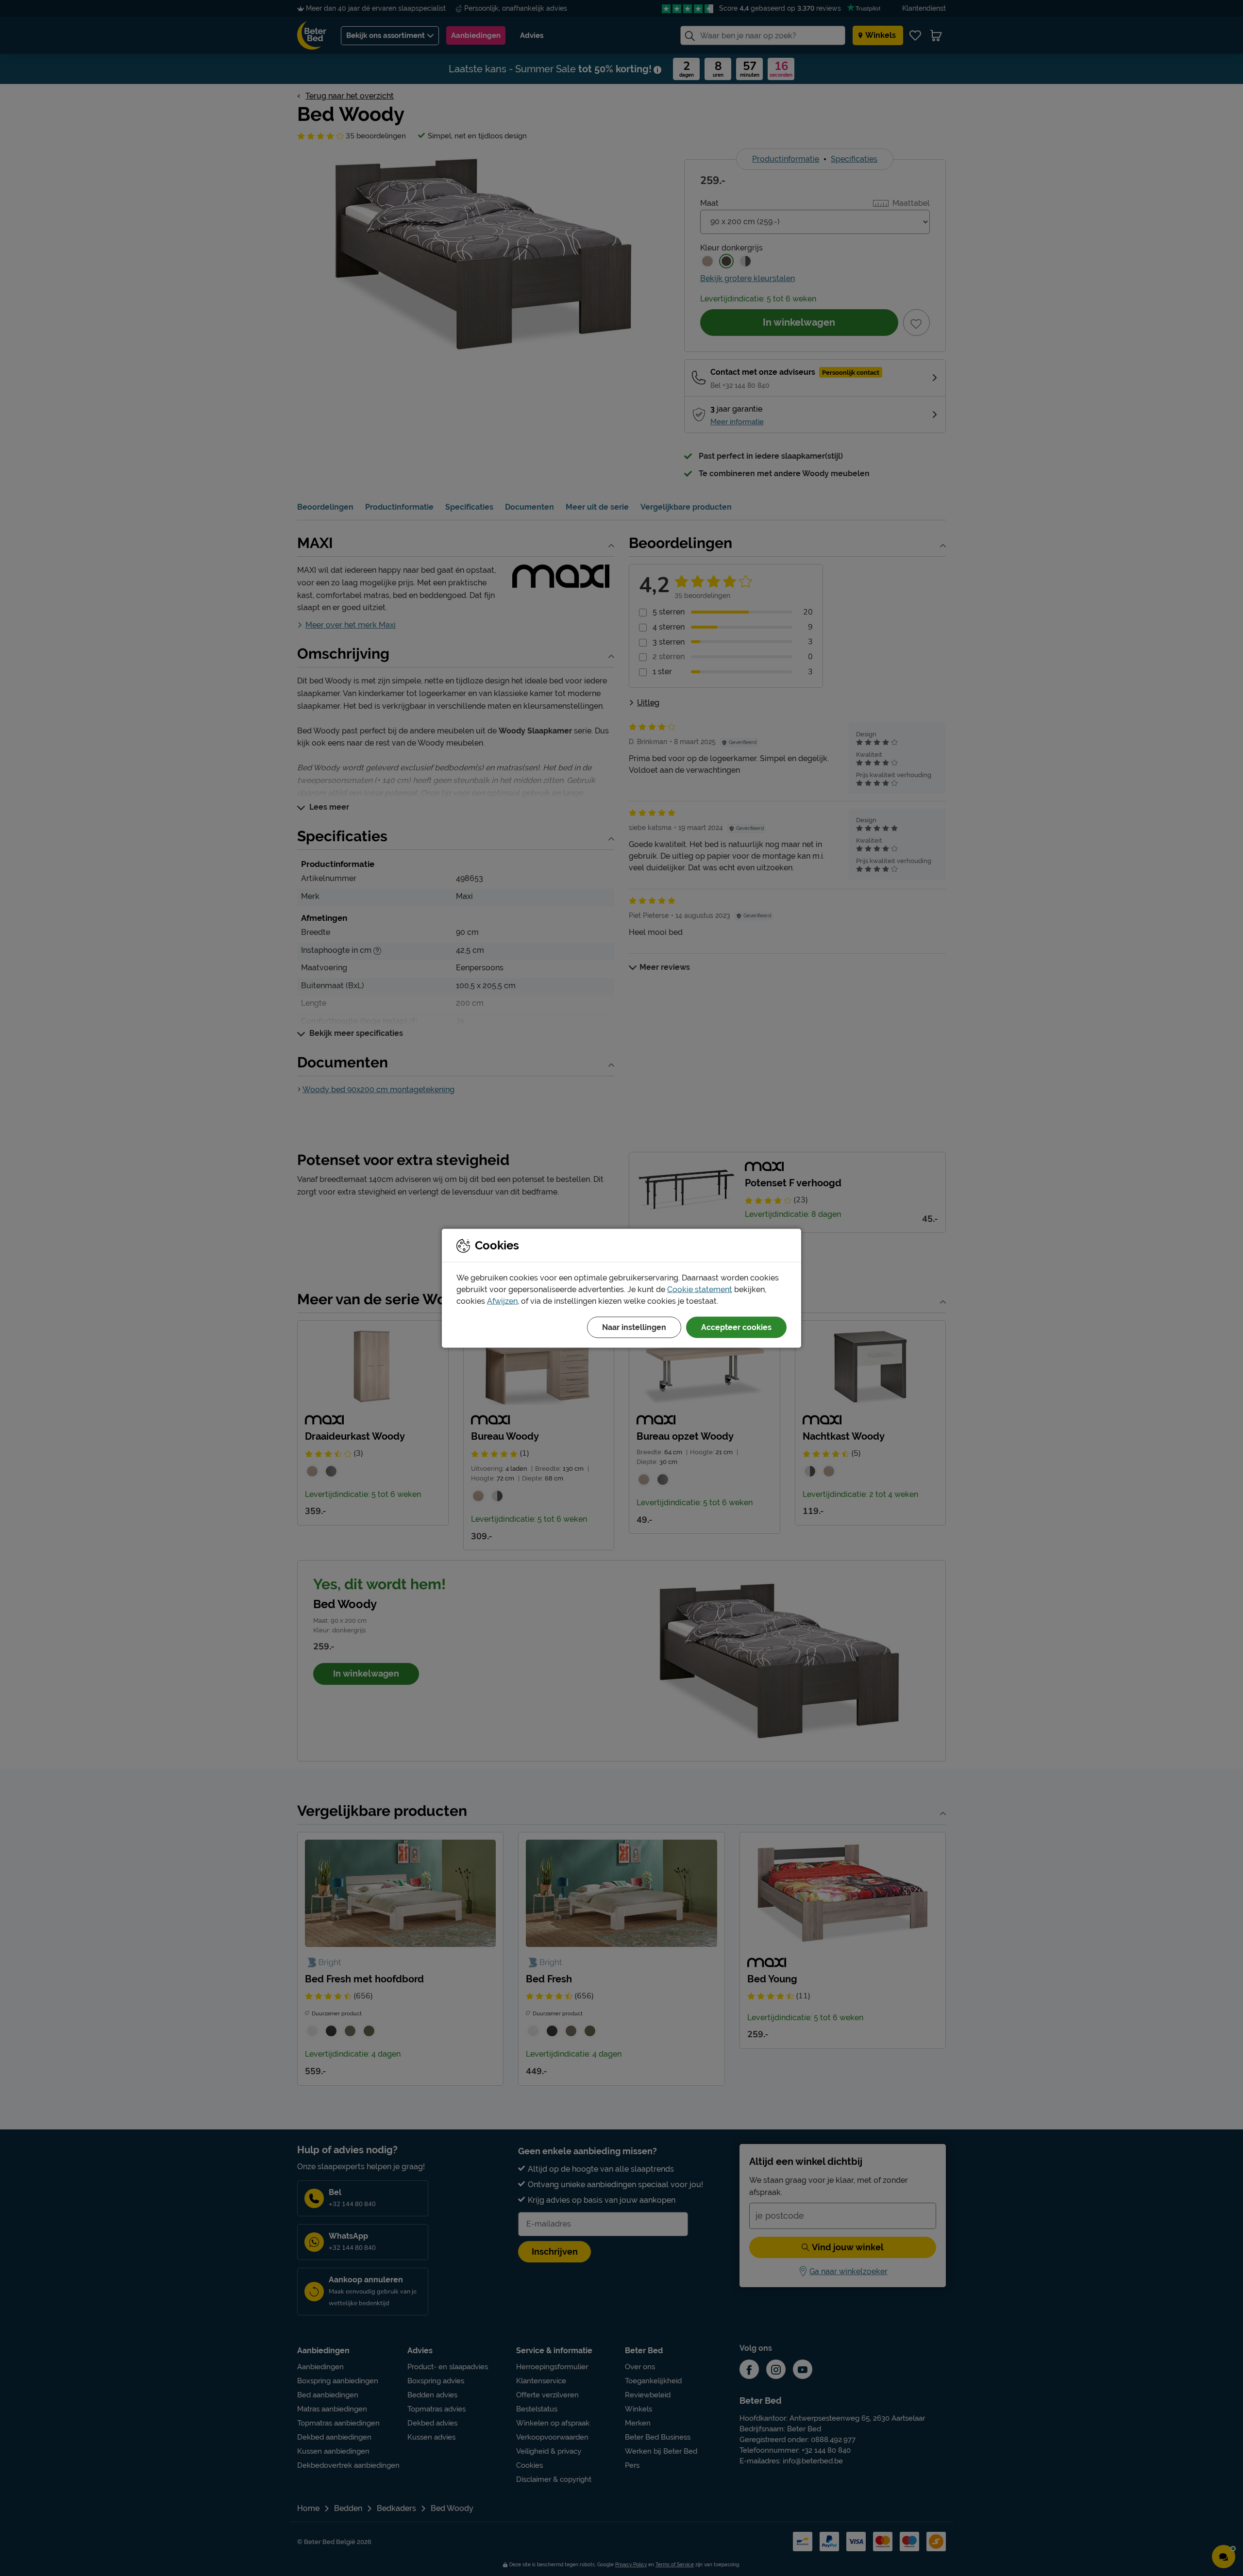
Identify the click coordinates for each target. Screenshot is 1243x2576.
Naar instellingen (634, 1327)
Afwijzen (502, 1301)
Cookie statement (700, 1289)
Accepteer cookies (736, 1327)
